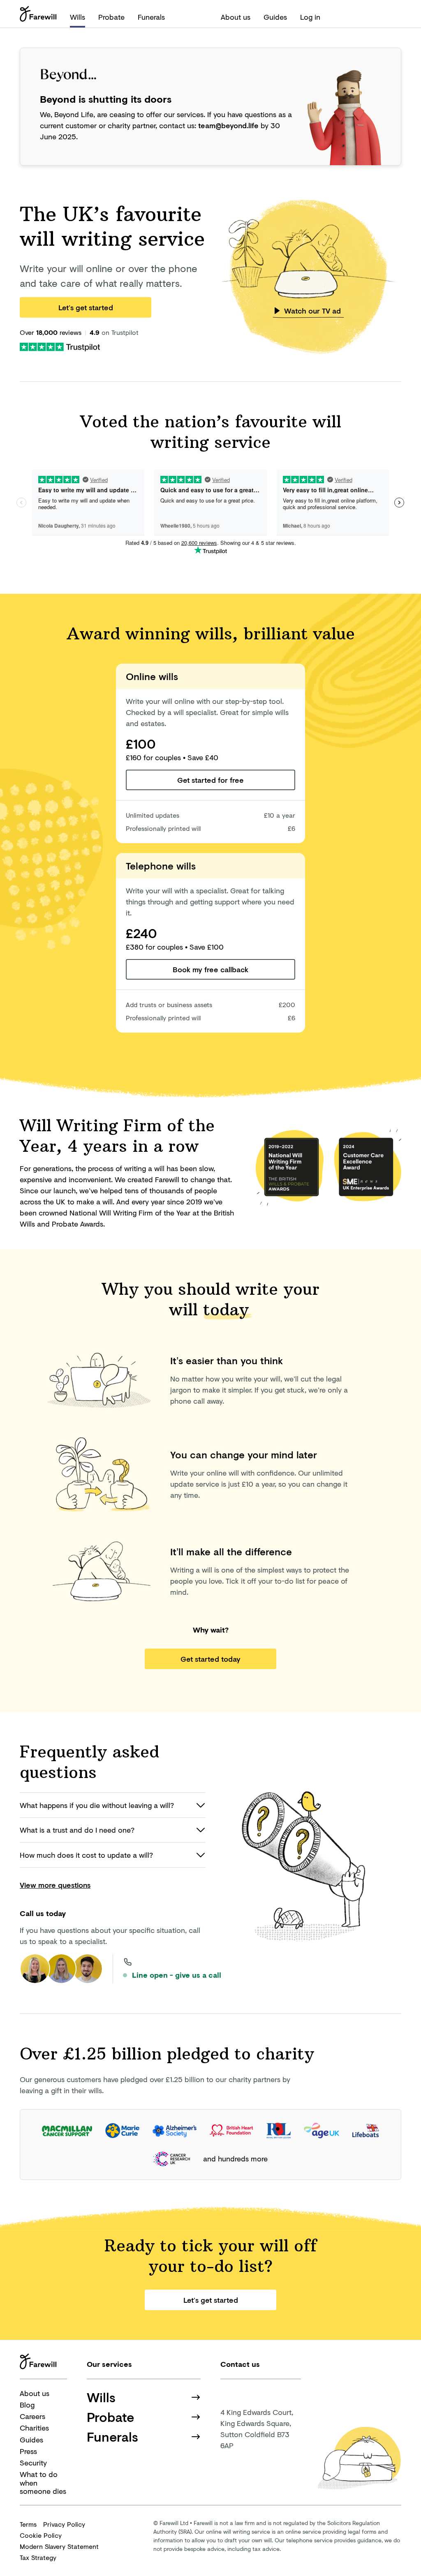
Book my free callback (210, 969)
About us (236, 17)
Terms (28, 2524)
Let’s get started (86, 307)
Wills (77, 17)
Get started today (210, 1659)
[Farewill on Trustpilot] (60, 346)
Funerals (151, 17)
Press (28, 2451)
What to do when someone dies (43, 2483)
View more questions (55, 1885)
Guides (275, 17)
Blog (27, 2405)
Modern (59, 2546)
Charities (34, 2428)
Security (33, 2463)
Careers (32, 2416)
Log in (310, 17)
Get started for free (210, 780)
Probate (111, 17)
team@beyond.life (228, 125)
